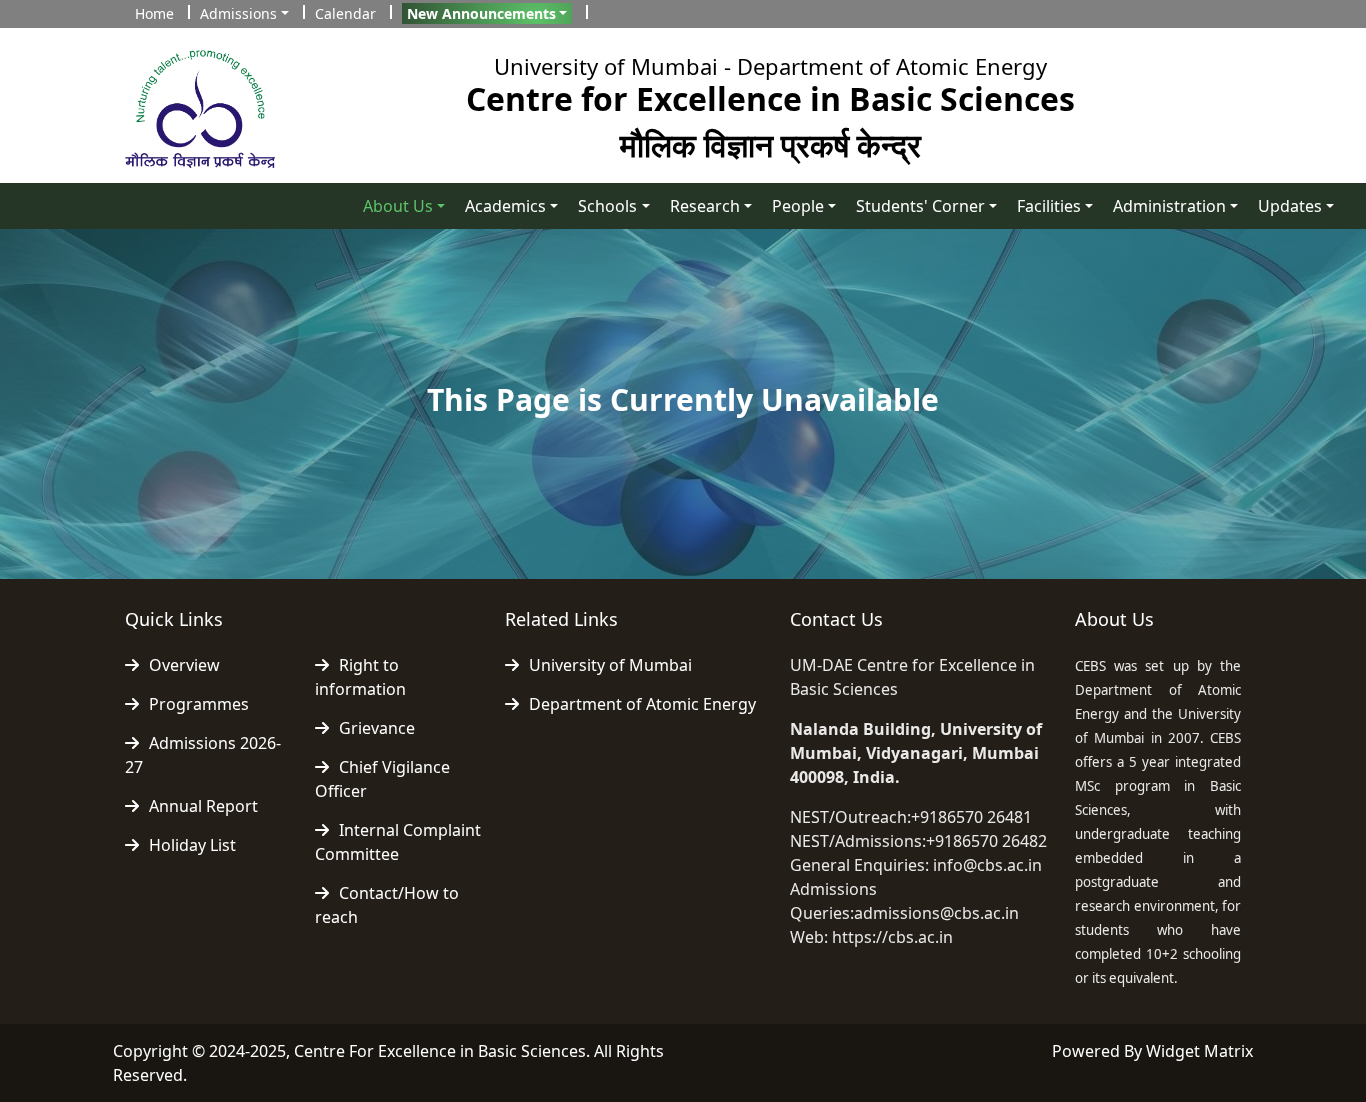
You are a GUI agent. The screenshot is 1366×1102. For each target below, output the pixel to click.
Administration (1169, 206)
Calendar (345, 13)
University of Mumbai (610, 665)
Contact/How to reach (387, 905)
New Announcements (481, 13)
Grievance (377, 728)
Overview (184, 665)
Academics (505, 206)
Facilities (1049, 206)
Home (154, 13)
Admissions (238, 13)
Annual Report (203, 806)
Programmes (199, 704)
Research (705, 206)
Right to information (360, 677)
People (798, 206)
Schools (607, 206)
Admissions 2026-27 (203, 755)
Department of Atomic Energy (642, 704)
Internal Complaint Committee (398, 842)
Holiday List (192, 845)
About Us (398, 206)
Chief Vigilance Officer (382, 779)
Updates (1290, 206)
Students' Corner (920, 206)
